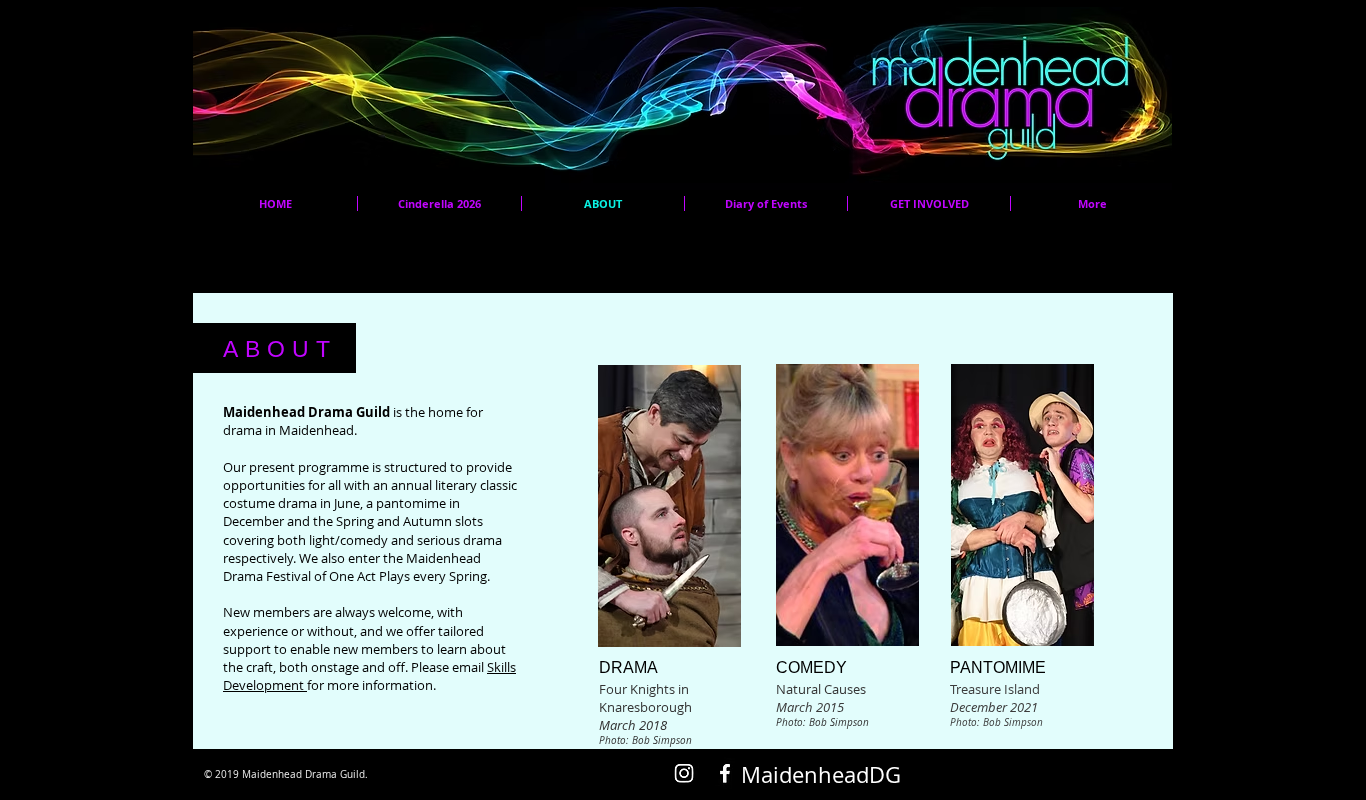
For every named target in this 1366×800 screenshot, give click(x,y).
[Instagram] (684, 773)
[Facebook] (725, 773)
